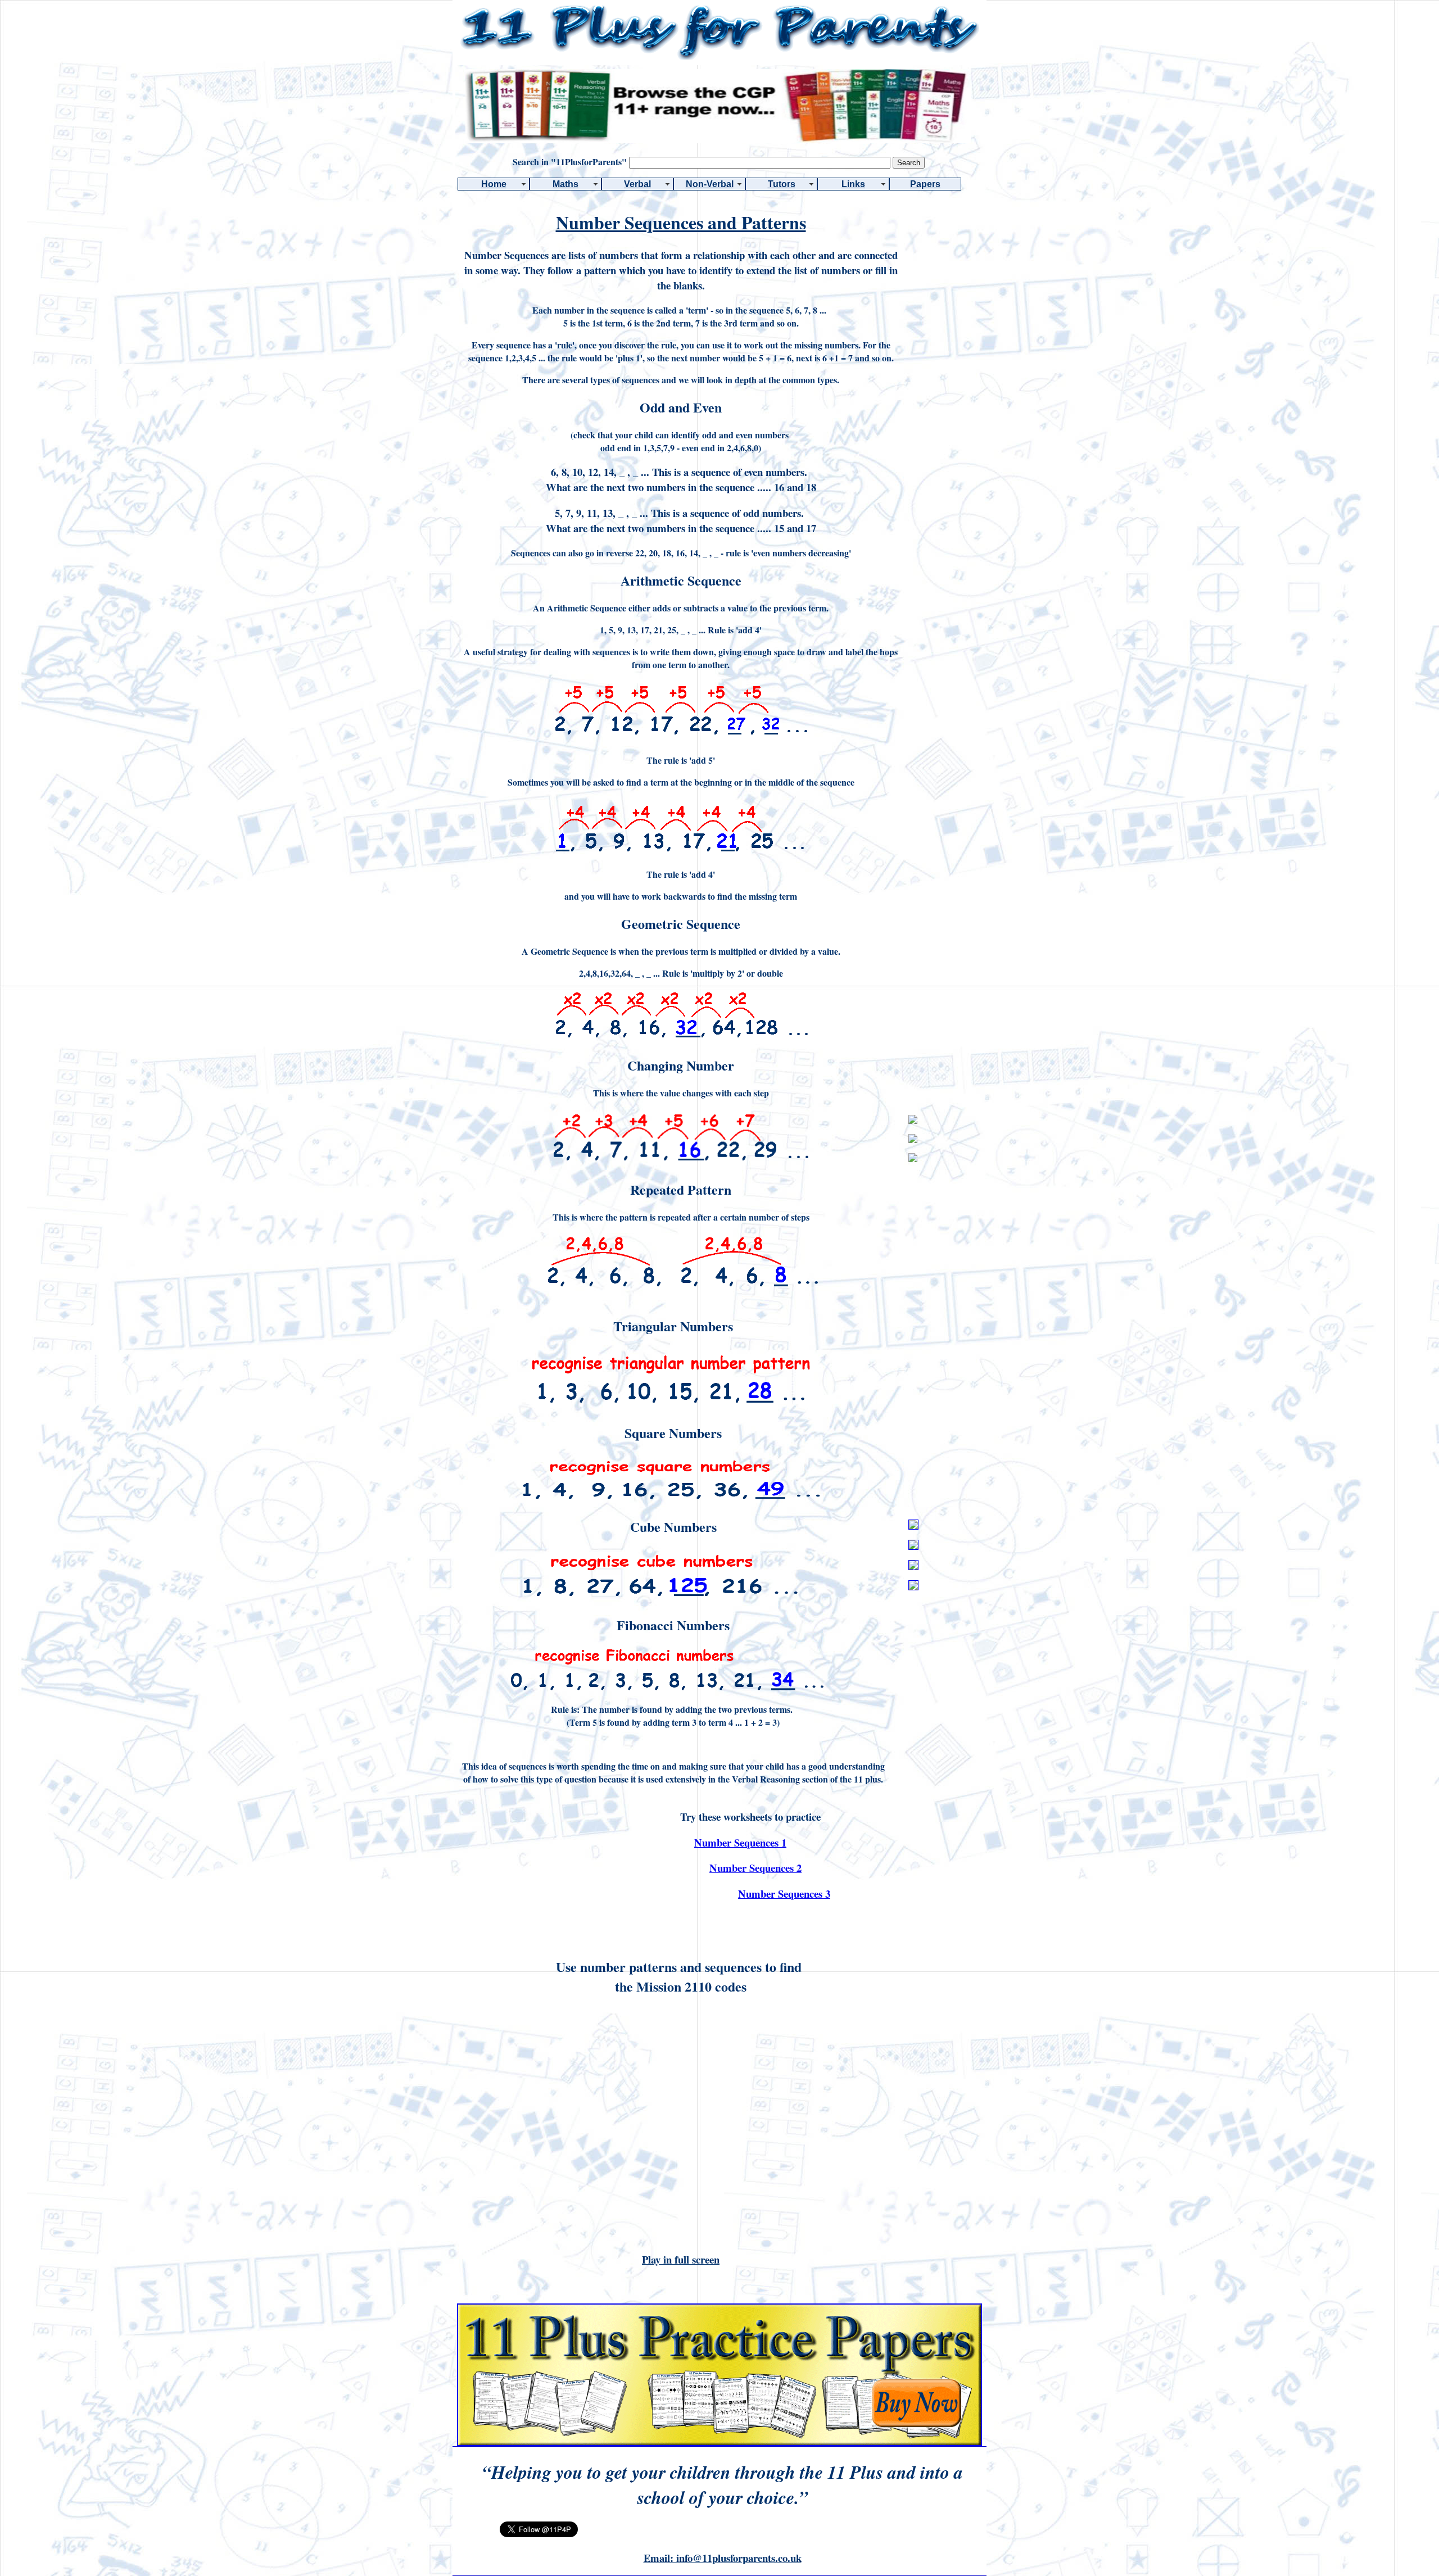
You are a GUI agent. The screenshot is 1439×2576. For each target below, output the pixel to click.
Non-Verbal (710, 184)
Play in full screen (681, 2259)
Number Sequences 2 (755, 1868)
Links (853, 184)
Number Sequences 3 (784, 1894)
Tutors (782, 184)
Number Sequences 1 (740, 1842)
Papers (925, 184)
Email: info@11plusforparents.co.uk (723, 2558)
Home (494, 184)
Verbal (637, 184)
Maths (565, 184)
